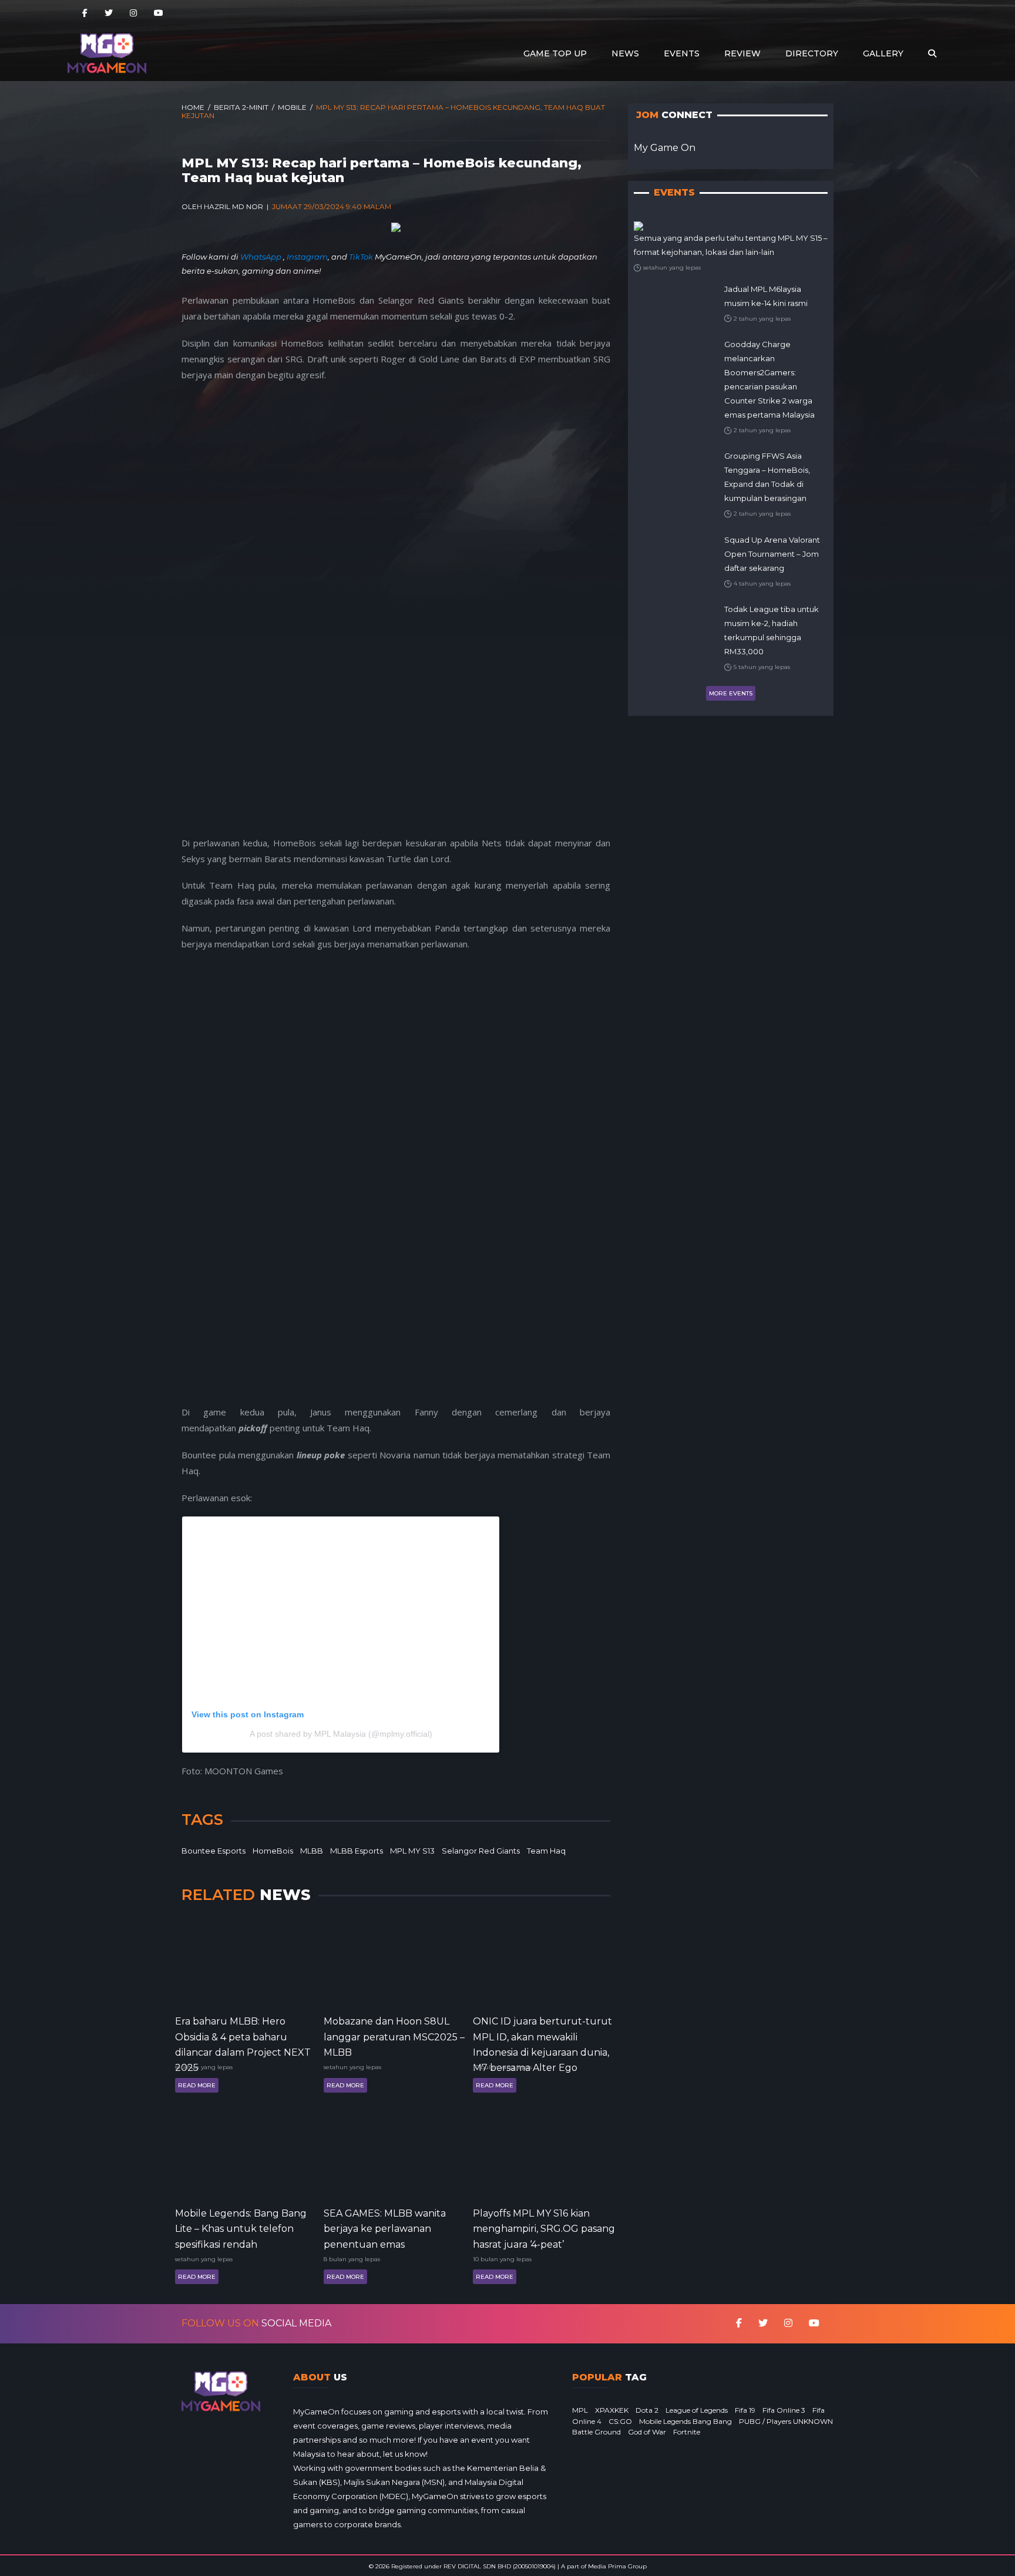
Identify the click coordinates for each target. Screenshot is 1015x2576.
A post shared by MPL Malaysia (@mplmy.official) (341, 1734)
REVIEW (742, 53)
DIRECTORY (812, 53)
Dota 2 (647, 2410)
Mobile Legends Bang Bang (685, 2421)
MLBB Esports (357, 1851)
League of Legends (697, 2410)
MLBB (312, 1851)
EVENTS (682, 53)
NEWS (625, 53)
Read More (197, 2085)
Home (193, 107)
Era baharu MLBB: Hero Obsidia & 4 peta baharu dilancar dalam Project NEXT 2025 (243, 2036)
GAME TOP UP (555, 53)
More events (731, 693)
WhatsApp (262, 257)
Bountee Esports (214, 1851)
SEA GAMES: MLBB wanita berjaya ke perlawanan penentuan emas (385, 2228)
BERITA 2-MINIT (241, 107)
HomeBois (273, 1851)
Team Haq (546, 1851)
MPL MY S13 (412, 1851)
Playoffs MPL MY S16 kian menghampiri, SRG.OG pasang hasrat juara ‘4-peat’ (544, 2228)
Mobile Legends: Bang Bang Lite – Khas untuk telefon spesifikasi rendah (241, 2228)
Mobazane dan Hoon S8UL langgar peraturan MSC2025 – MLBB (394, 2036)
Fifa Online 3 (784, 2410)
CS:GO (620, 2421)
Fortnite (687, 2432)
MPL (580, 2410)
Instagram (307, 257)
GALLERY (883, 53)
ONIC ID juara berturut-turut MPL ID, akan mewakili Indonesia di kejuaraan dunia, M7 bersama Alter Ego (542, 2036)
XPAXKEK (612, 2410)
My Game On (665, 148)
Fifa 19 (745, 2410)
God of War (647, 2432)
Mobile (292, 107)
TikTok (361, 257)
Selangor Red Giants (481, 1851)
